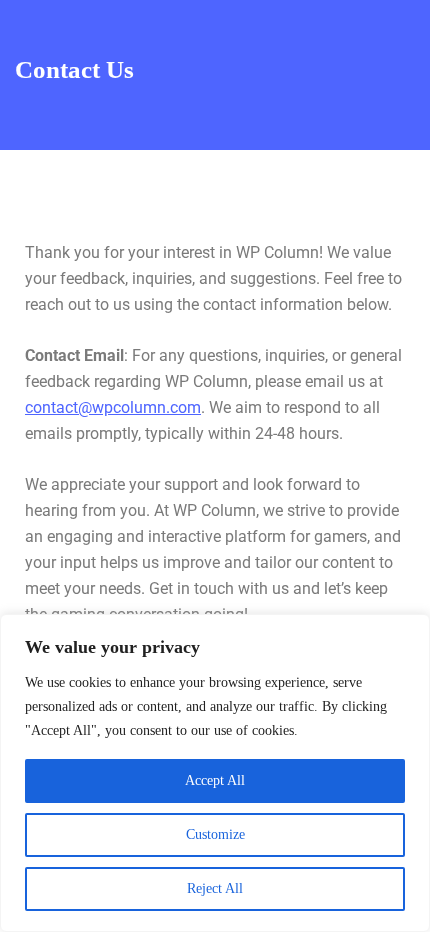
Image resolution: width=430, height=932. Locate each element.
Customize (215, 834)
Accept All (215, 780)
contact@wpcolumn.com (113, 407)
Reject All (215, 888)
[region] (215, 773)
